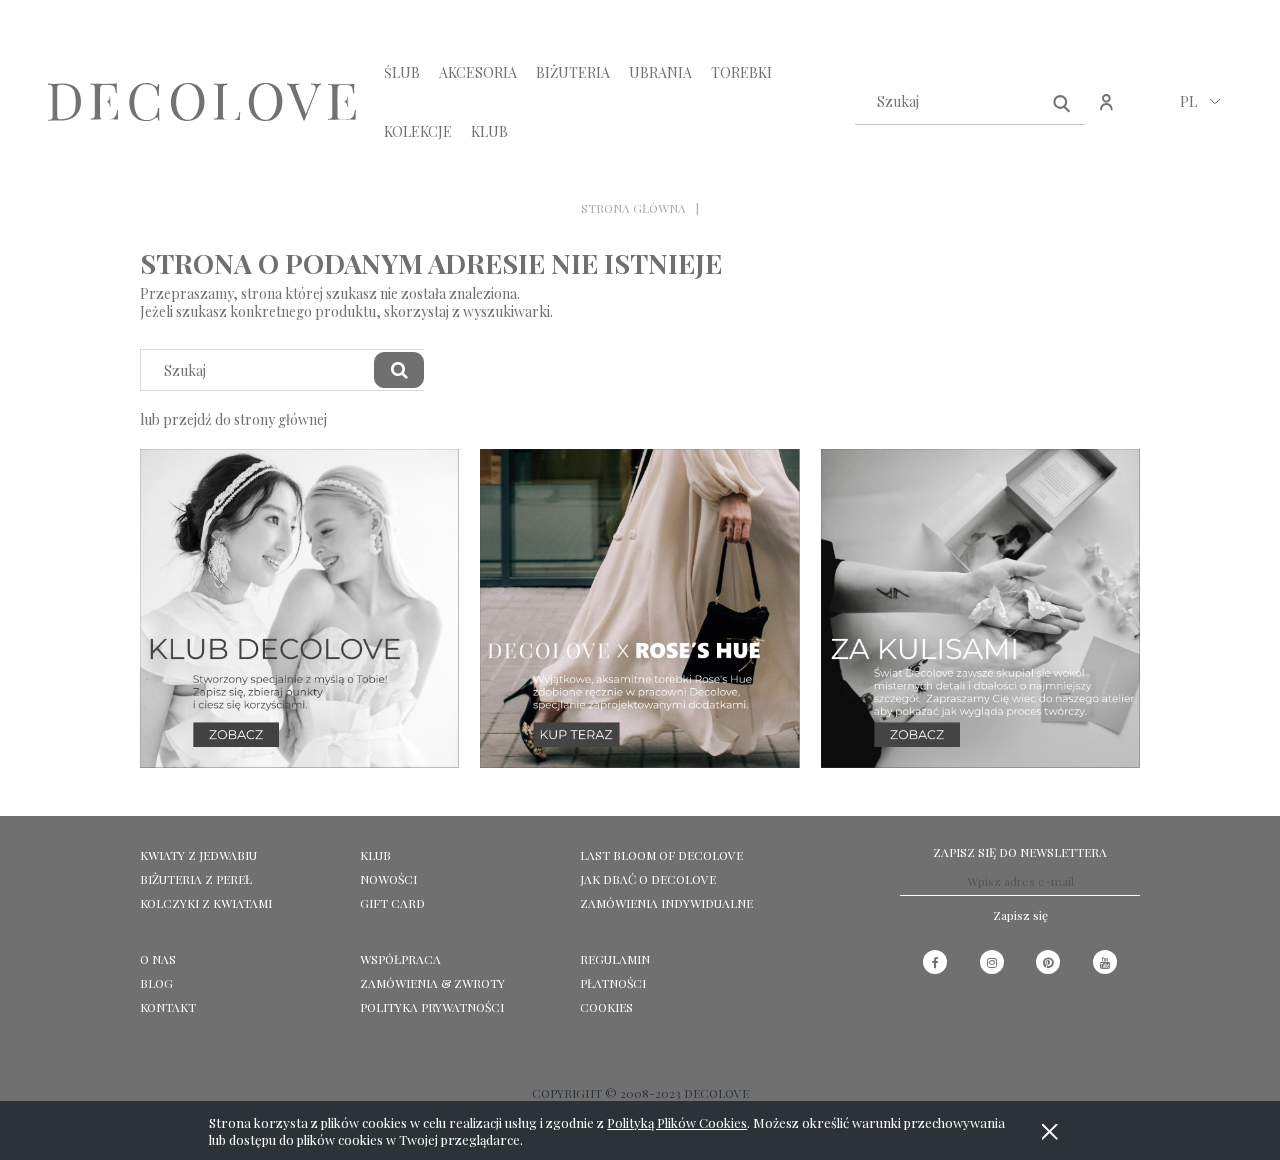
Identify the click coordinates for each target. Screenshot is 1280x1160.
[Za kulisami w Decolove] (980, 606)
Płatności (613, 983)
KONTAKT (168, 1007)
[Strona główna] (202, 102)
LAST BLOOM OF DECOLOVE (661, 855)
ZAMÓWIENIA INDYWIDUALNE (666, 903)
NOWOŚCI (388, 879)
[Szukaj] (1062, 102)
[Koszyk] (1149, 112)
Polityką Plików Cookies (677, 1122)
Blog (156, 983)
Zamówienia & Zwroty (432, 983)
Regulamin (615, 959)
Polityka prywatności (432, 1007)
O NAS (158, 959)
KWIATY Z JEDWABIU (198, 855)
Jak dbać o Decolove (648, 879)
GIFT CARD (392, 903)
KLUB (375, 855)
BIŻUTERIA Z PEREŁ (196, 879)
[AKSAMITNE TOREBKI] (639, 606)
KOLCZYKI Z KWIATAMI (206, 903)
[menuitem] (402, 72)
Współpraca (400, 959)
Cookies (606, 1007)
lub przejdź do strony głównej (233, 419)
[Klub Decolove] (299, 606)
